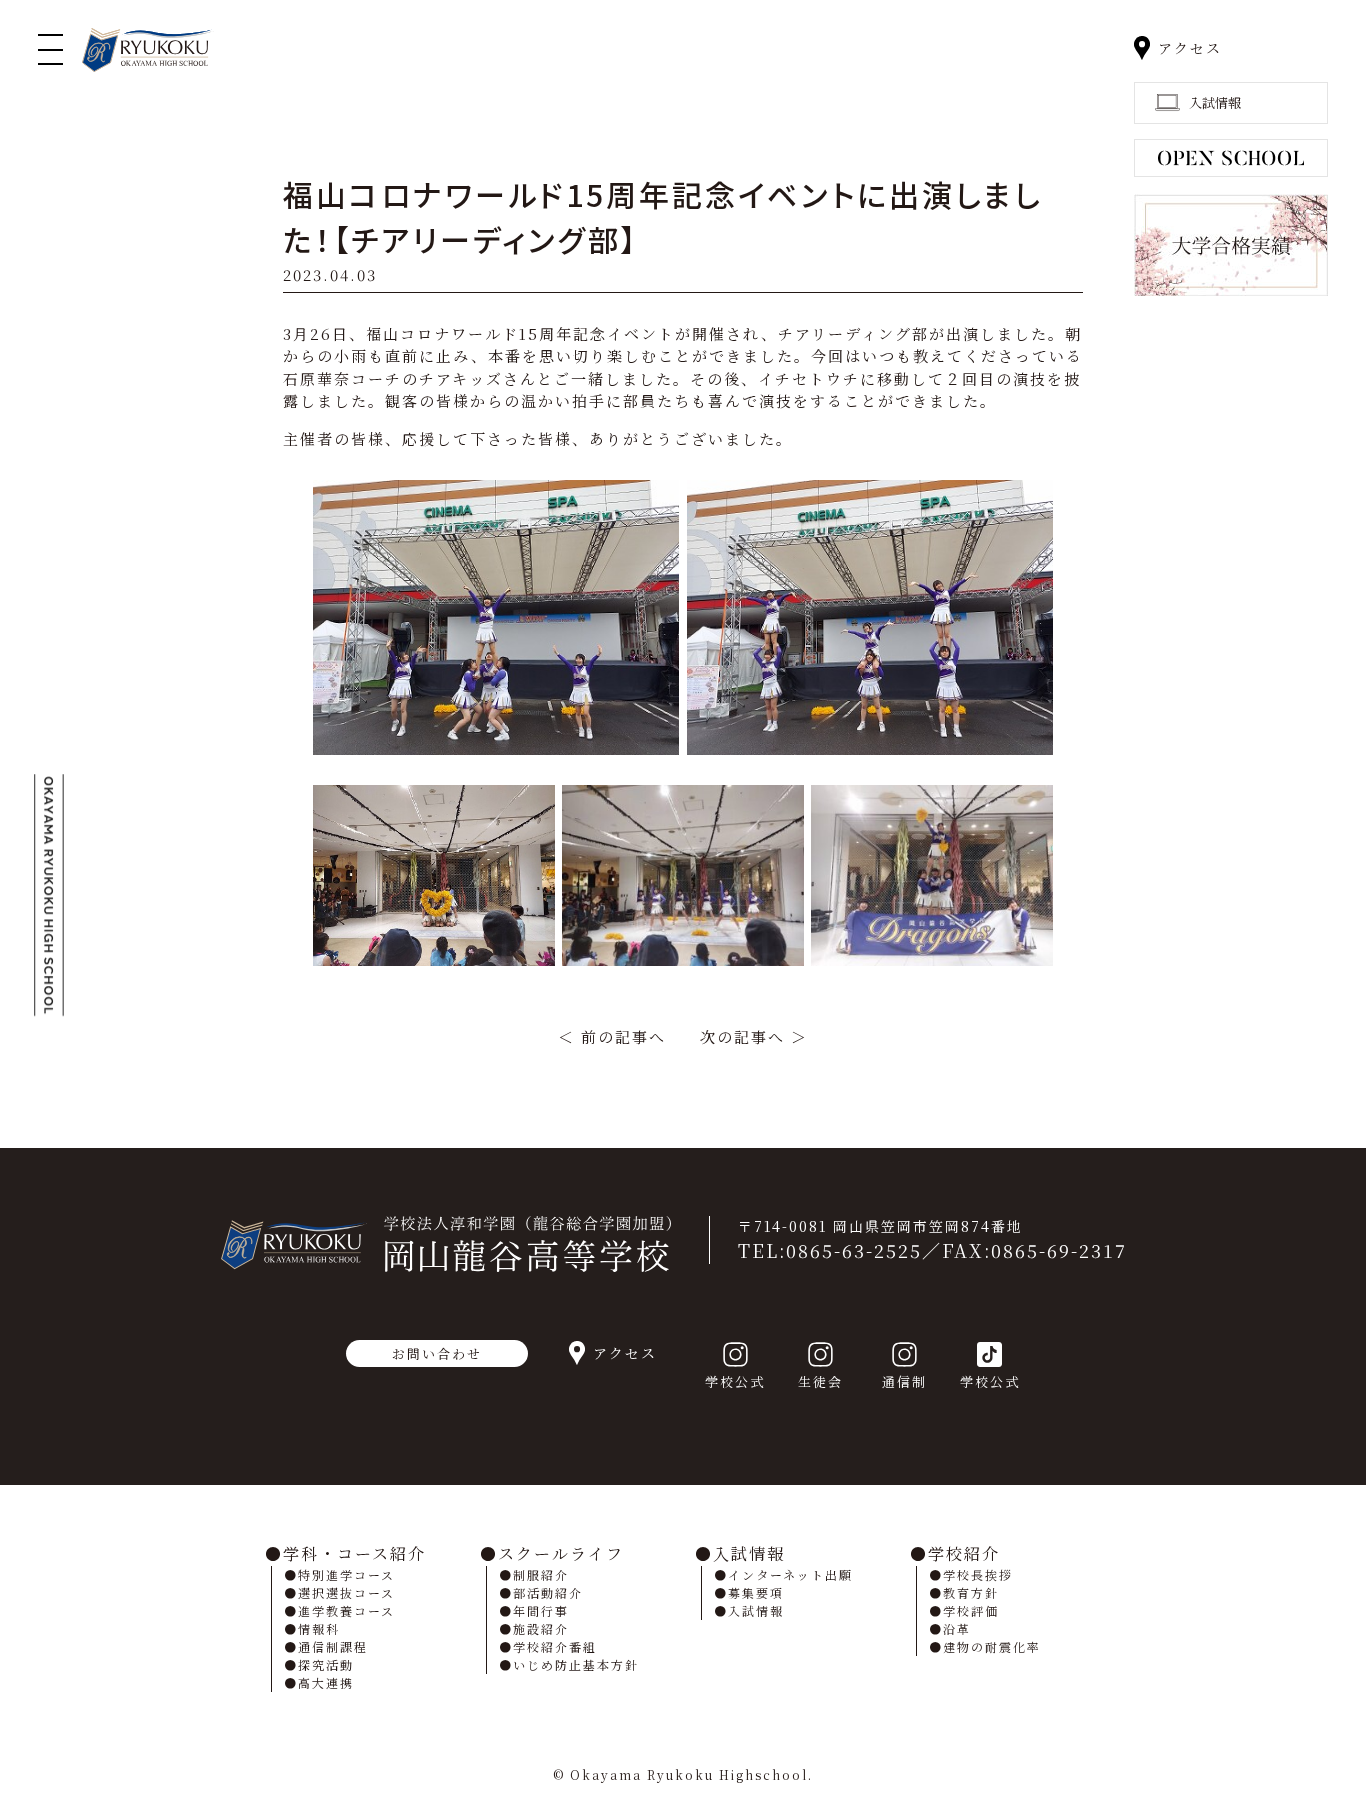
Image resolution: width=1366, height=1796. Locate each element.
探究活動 (326, 1664)
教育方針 (971, 1592)
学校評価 (971, 1610)
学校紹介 (964, 1553)
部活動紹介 (548, 1592)
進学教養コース (346, 1610)
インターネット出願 (790, 1574)
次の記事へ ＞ (754, 1036)
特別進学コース (346, 1574)
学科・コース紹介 (354, 1553)
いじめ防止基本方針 (576, 1664)
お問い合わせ (437, 1353)
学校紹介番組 (555, 1646)
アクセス (1190, 48)
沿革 (957, 1628)
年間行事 (541, 1610)
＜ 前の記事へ (612, 1036)
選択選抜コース (346, 1592)
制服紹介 (541, 1574)
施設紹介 (541, 1628)
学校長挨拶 (978, 1574)
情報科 (319, 1628)
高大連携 (326, 1682)
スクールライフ (561, 1553)
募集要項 (756, 1592)
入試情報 (749, 1553)
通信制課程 (333, 1646)
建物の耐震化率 (992, 1646)
